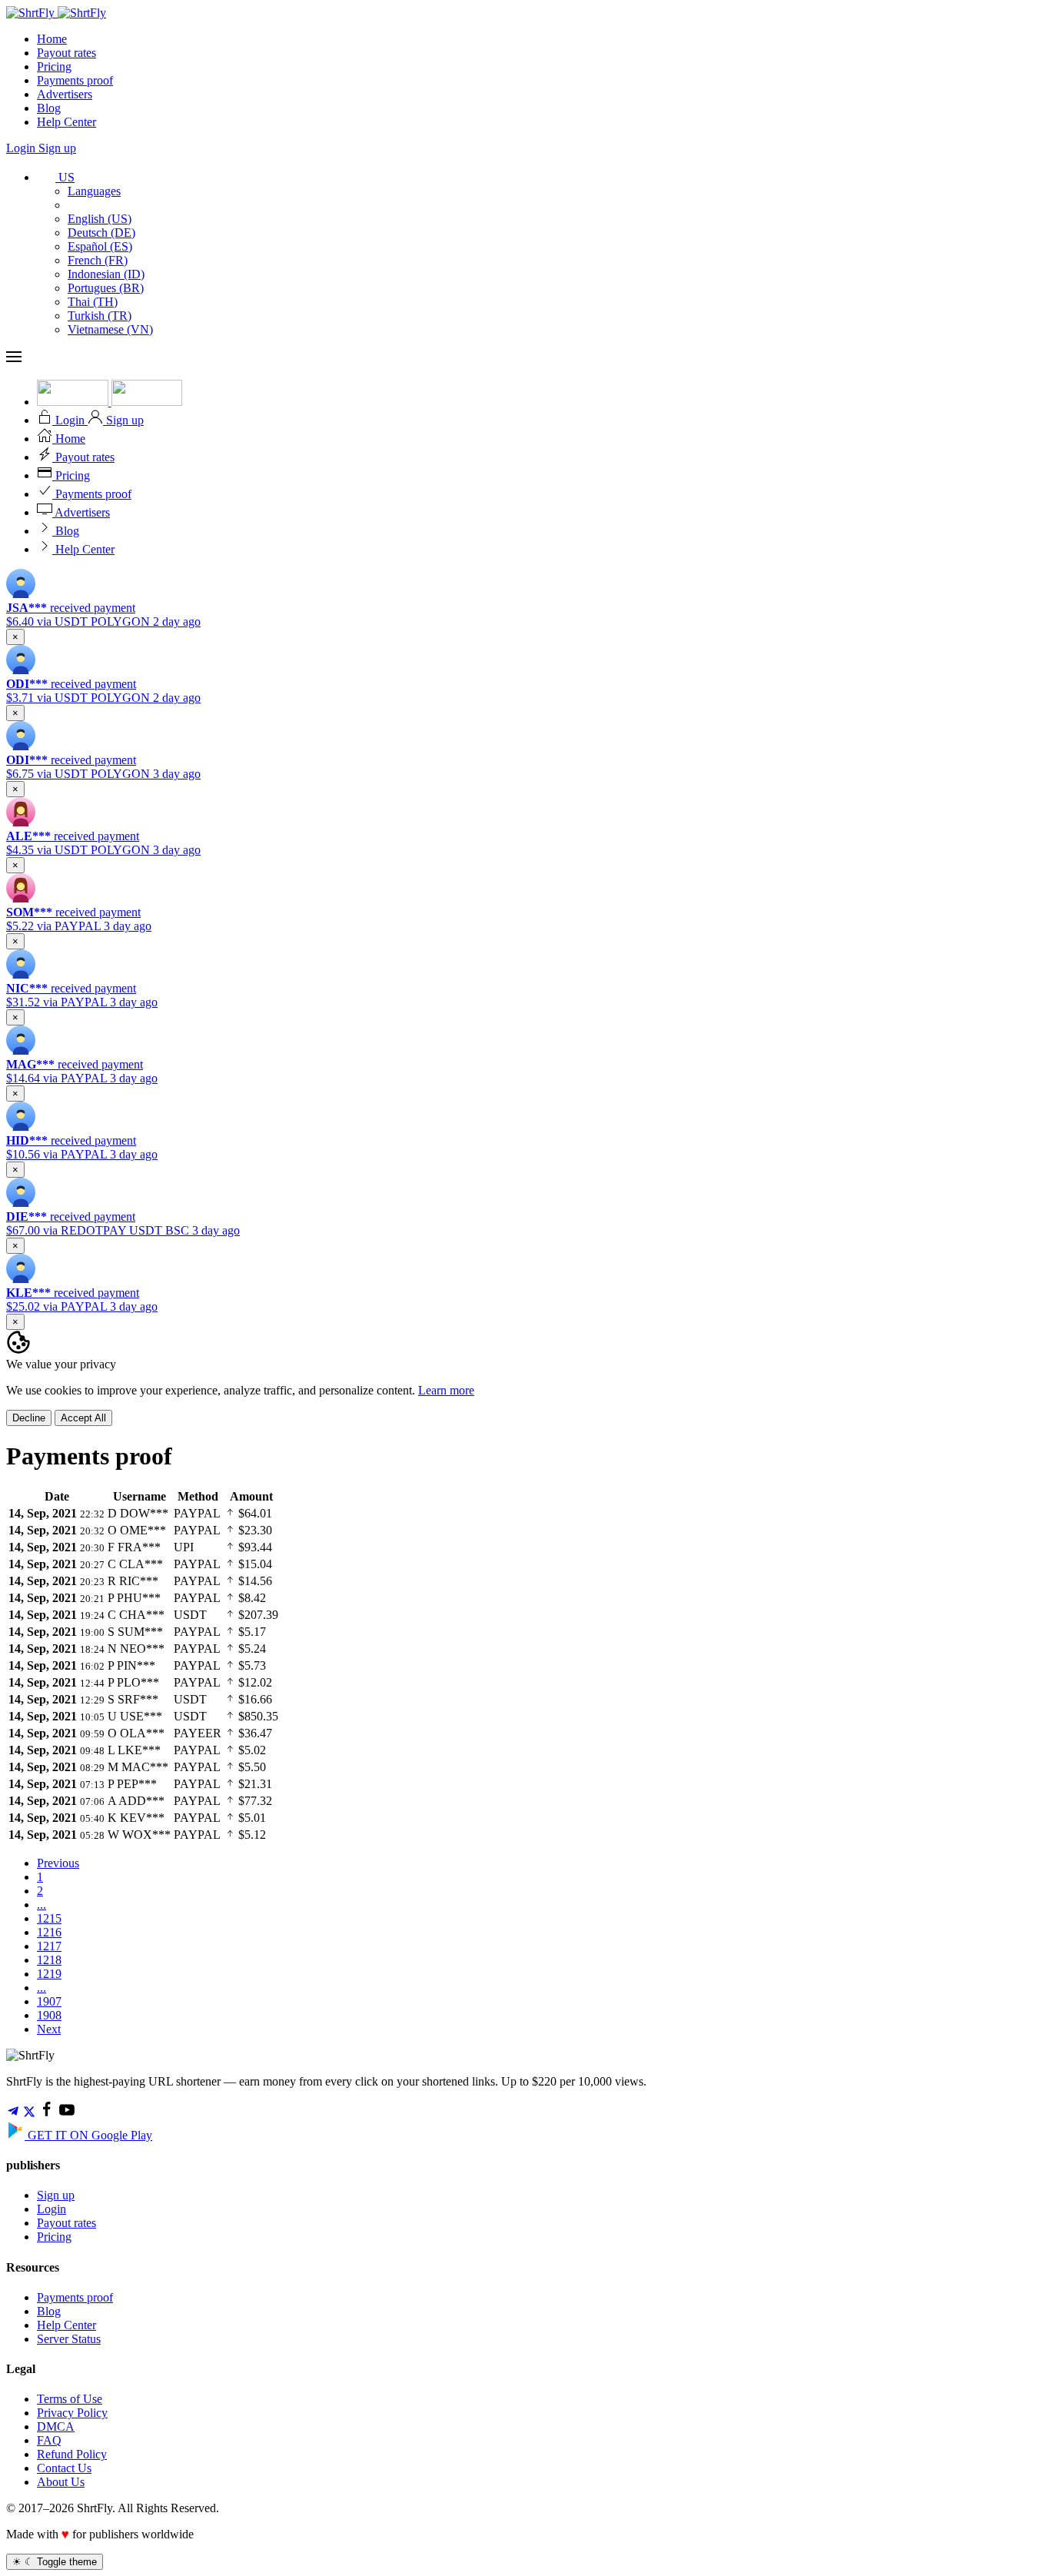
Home (52, 39)
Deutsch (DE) (101, 233)
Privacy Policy (72, 2413)
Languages (94, 191)
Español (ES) (100, 246)
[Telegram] (13, 2114)
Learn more (446, 1390)
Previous (58, 1863)
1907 (49, 2001)
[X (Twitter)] (29, 2114)
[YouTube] (67, 2114)
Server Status (69, 2339)
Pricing (54, 66)
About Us (61, 2482)
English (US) (100, 219)
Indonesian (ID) (106, 274)
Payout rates (66, 53)
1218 (49, 1960)
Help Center (66, 122)
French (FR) (98, 260)
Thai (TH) (93, 302)
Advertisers (65, 94)
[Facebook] (47, 2114)
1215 (49, 1918)
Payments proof (75, 80)
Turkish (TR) (100, 316)
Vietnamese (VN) (110, 329)
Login (22, 148)
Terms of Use (70, 2399)
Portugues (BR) (106, 288)
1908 (49, 2015)
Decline (29, 1418)
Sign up (57, 148)
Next (49, 2029)
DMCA (56, 2426)
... (42, 1905)
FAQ (49, 2440)
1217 (49, 1946)
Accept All (83, 1418)
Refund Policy (72, 2454)
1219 (49, 1974)
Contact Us (64, 2468)
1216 (49, 1932)
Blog (49, 108)
